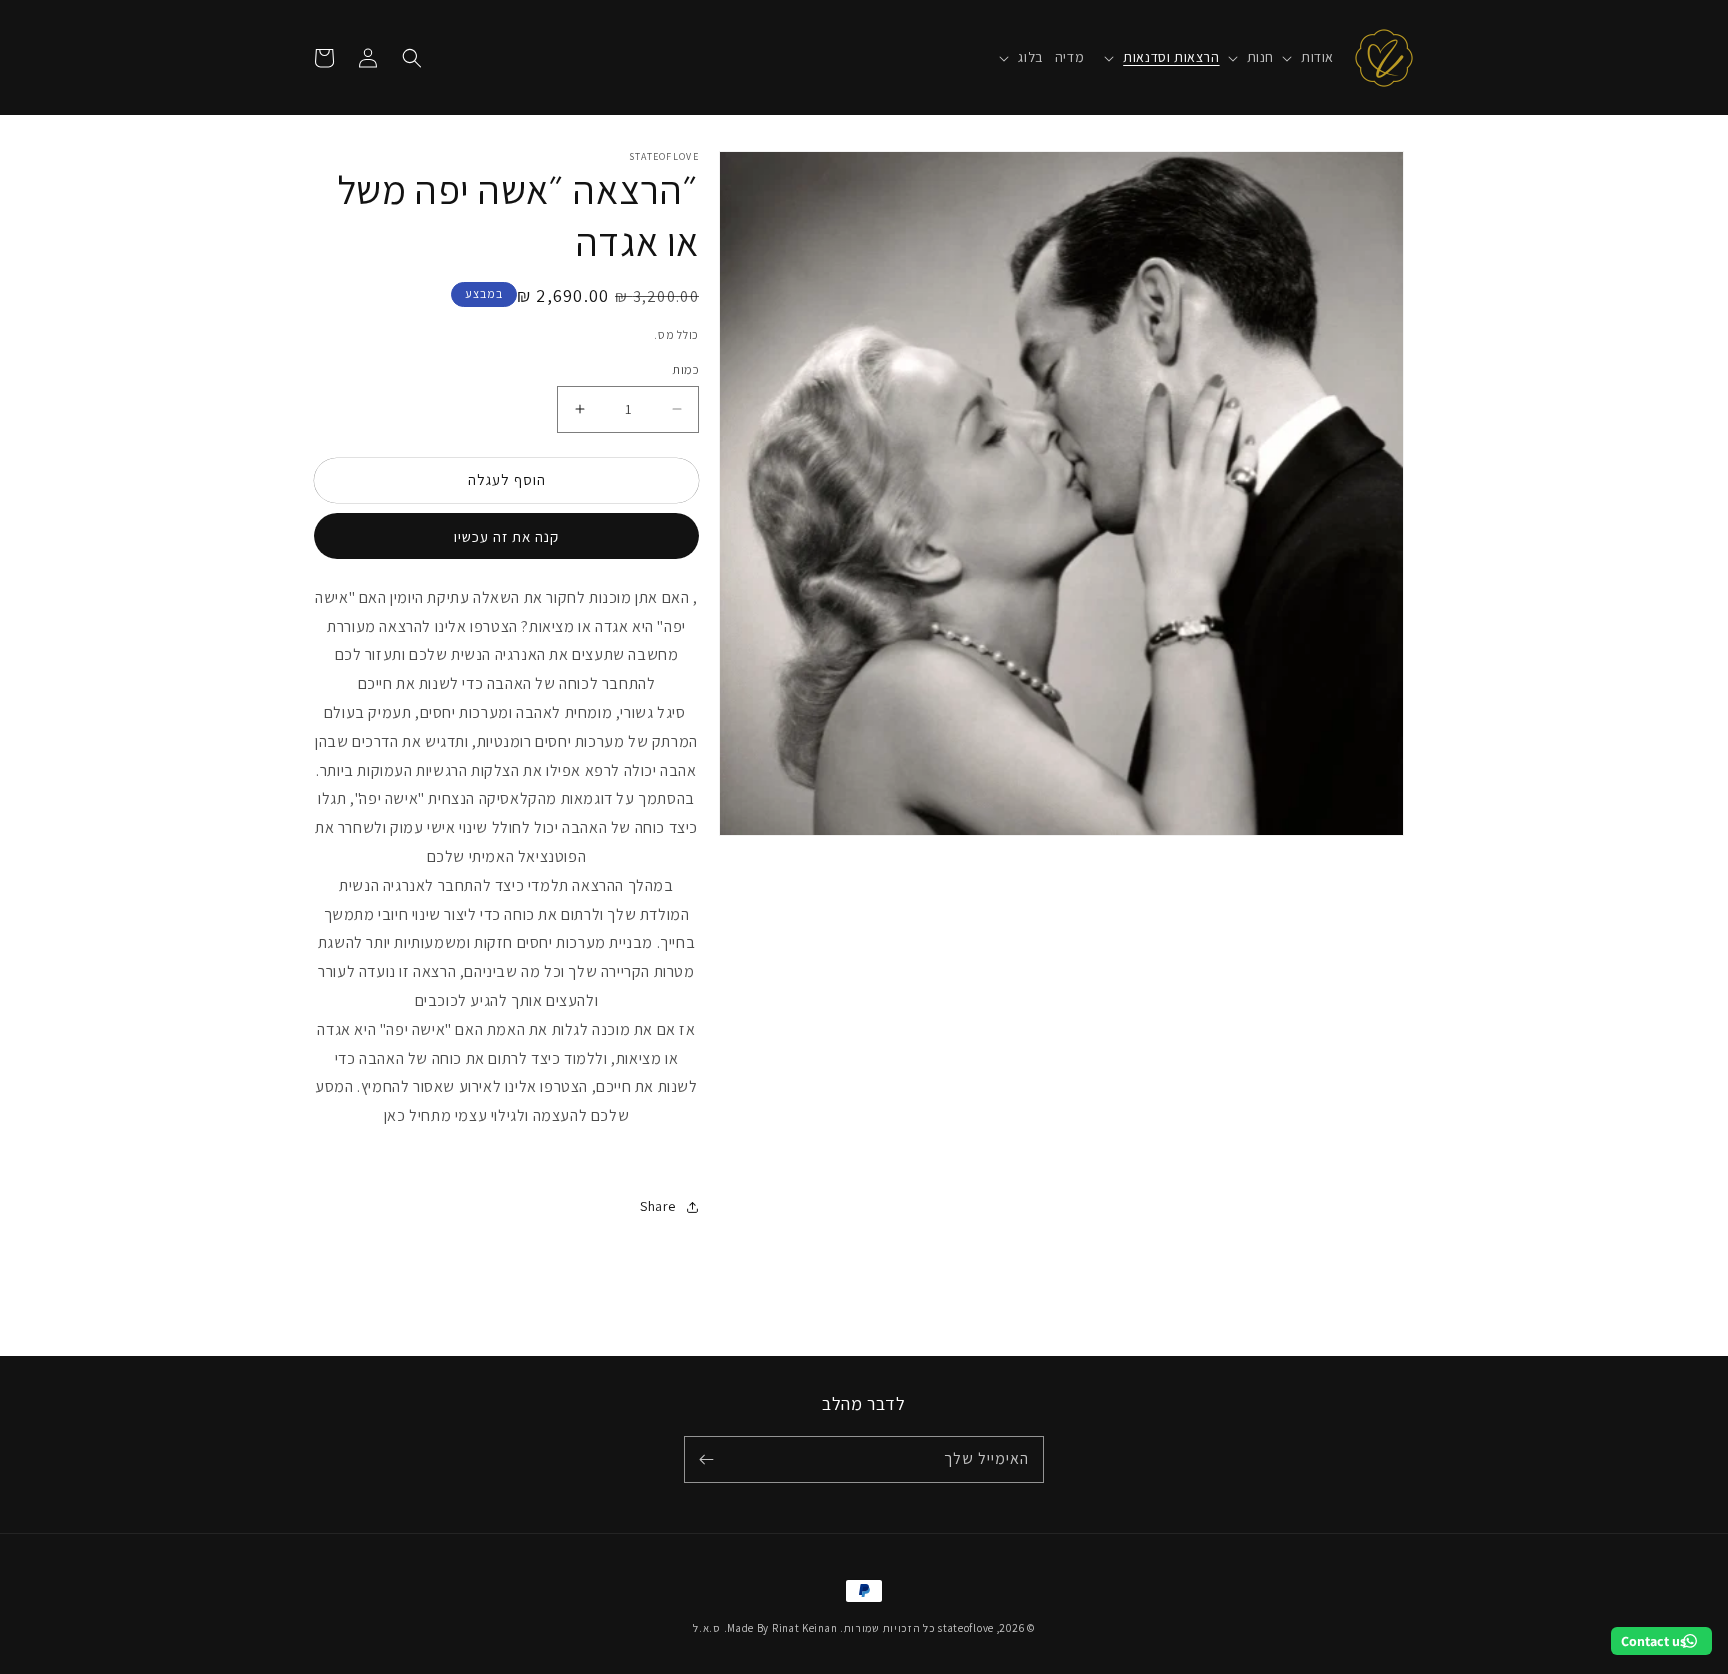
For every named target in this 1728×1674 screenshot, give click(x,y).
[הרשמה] (706, 1459)
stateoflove (966, 1628)
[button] (1304, 57)
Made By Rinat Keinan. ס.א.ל (765, 1628)
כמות (685, 369)
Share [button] (658, 1206)
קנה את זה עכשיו (506, 536)
